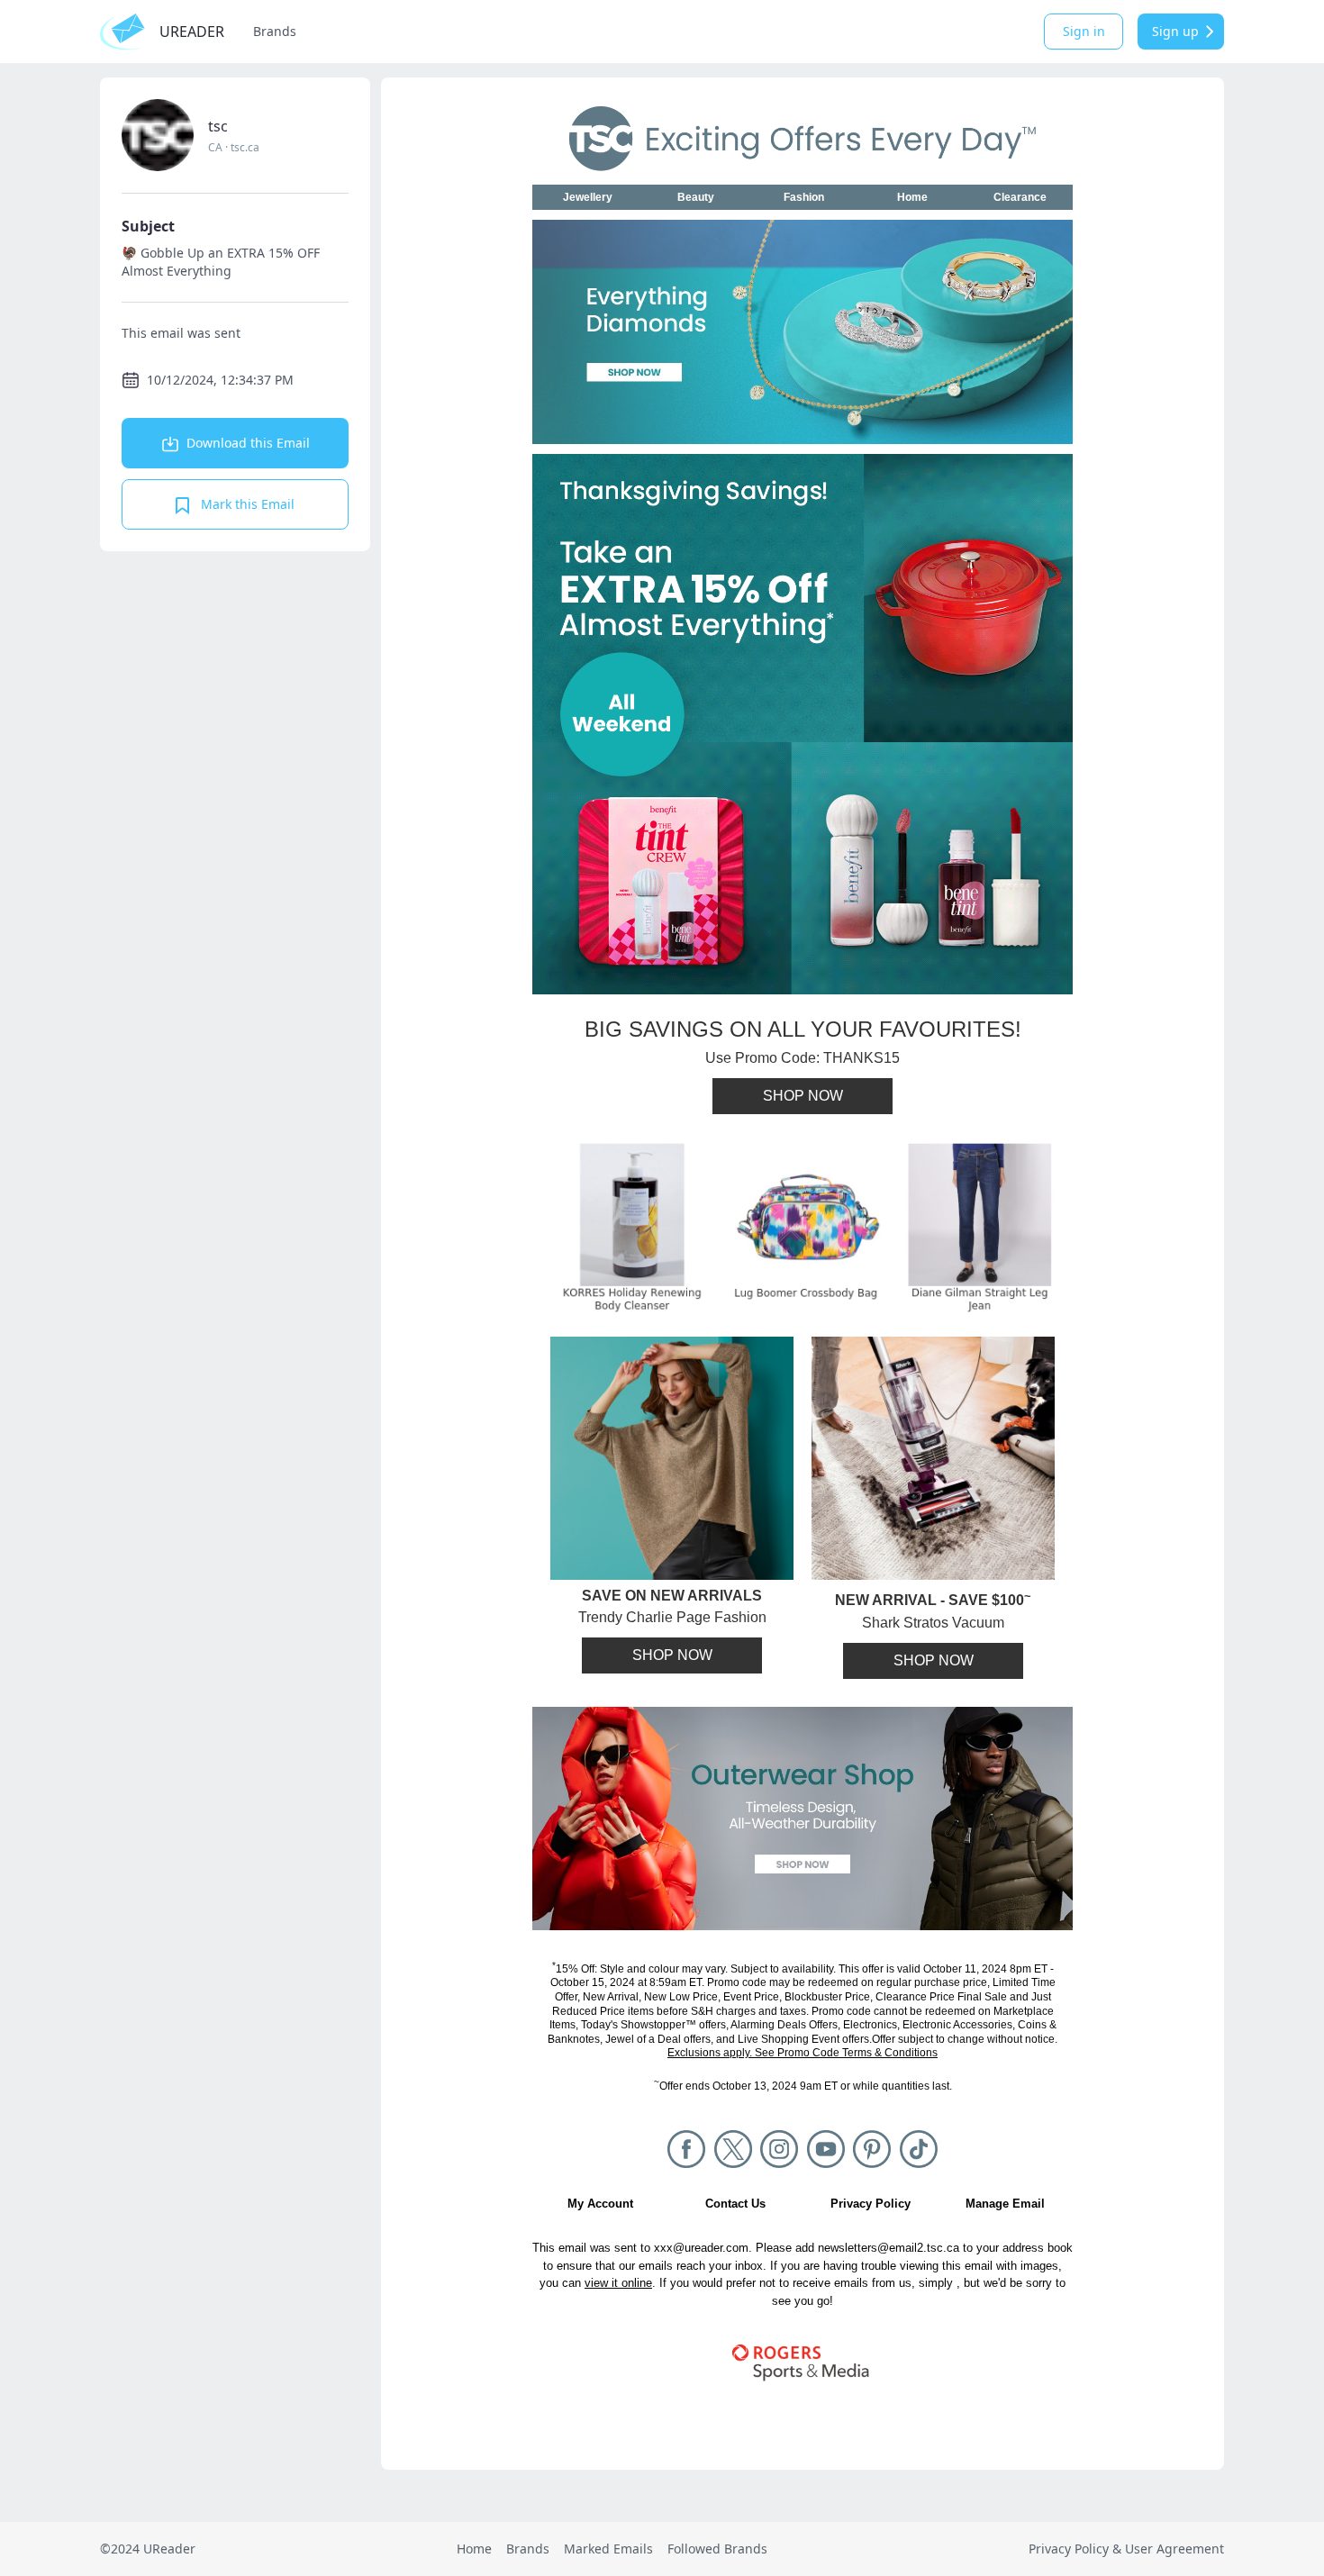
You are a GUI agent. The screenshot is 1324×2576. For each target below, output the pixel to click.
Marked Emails (608, 2549)
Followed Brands (717, 2549)
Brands (275, 31)
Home (474, 2549)
